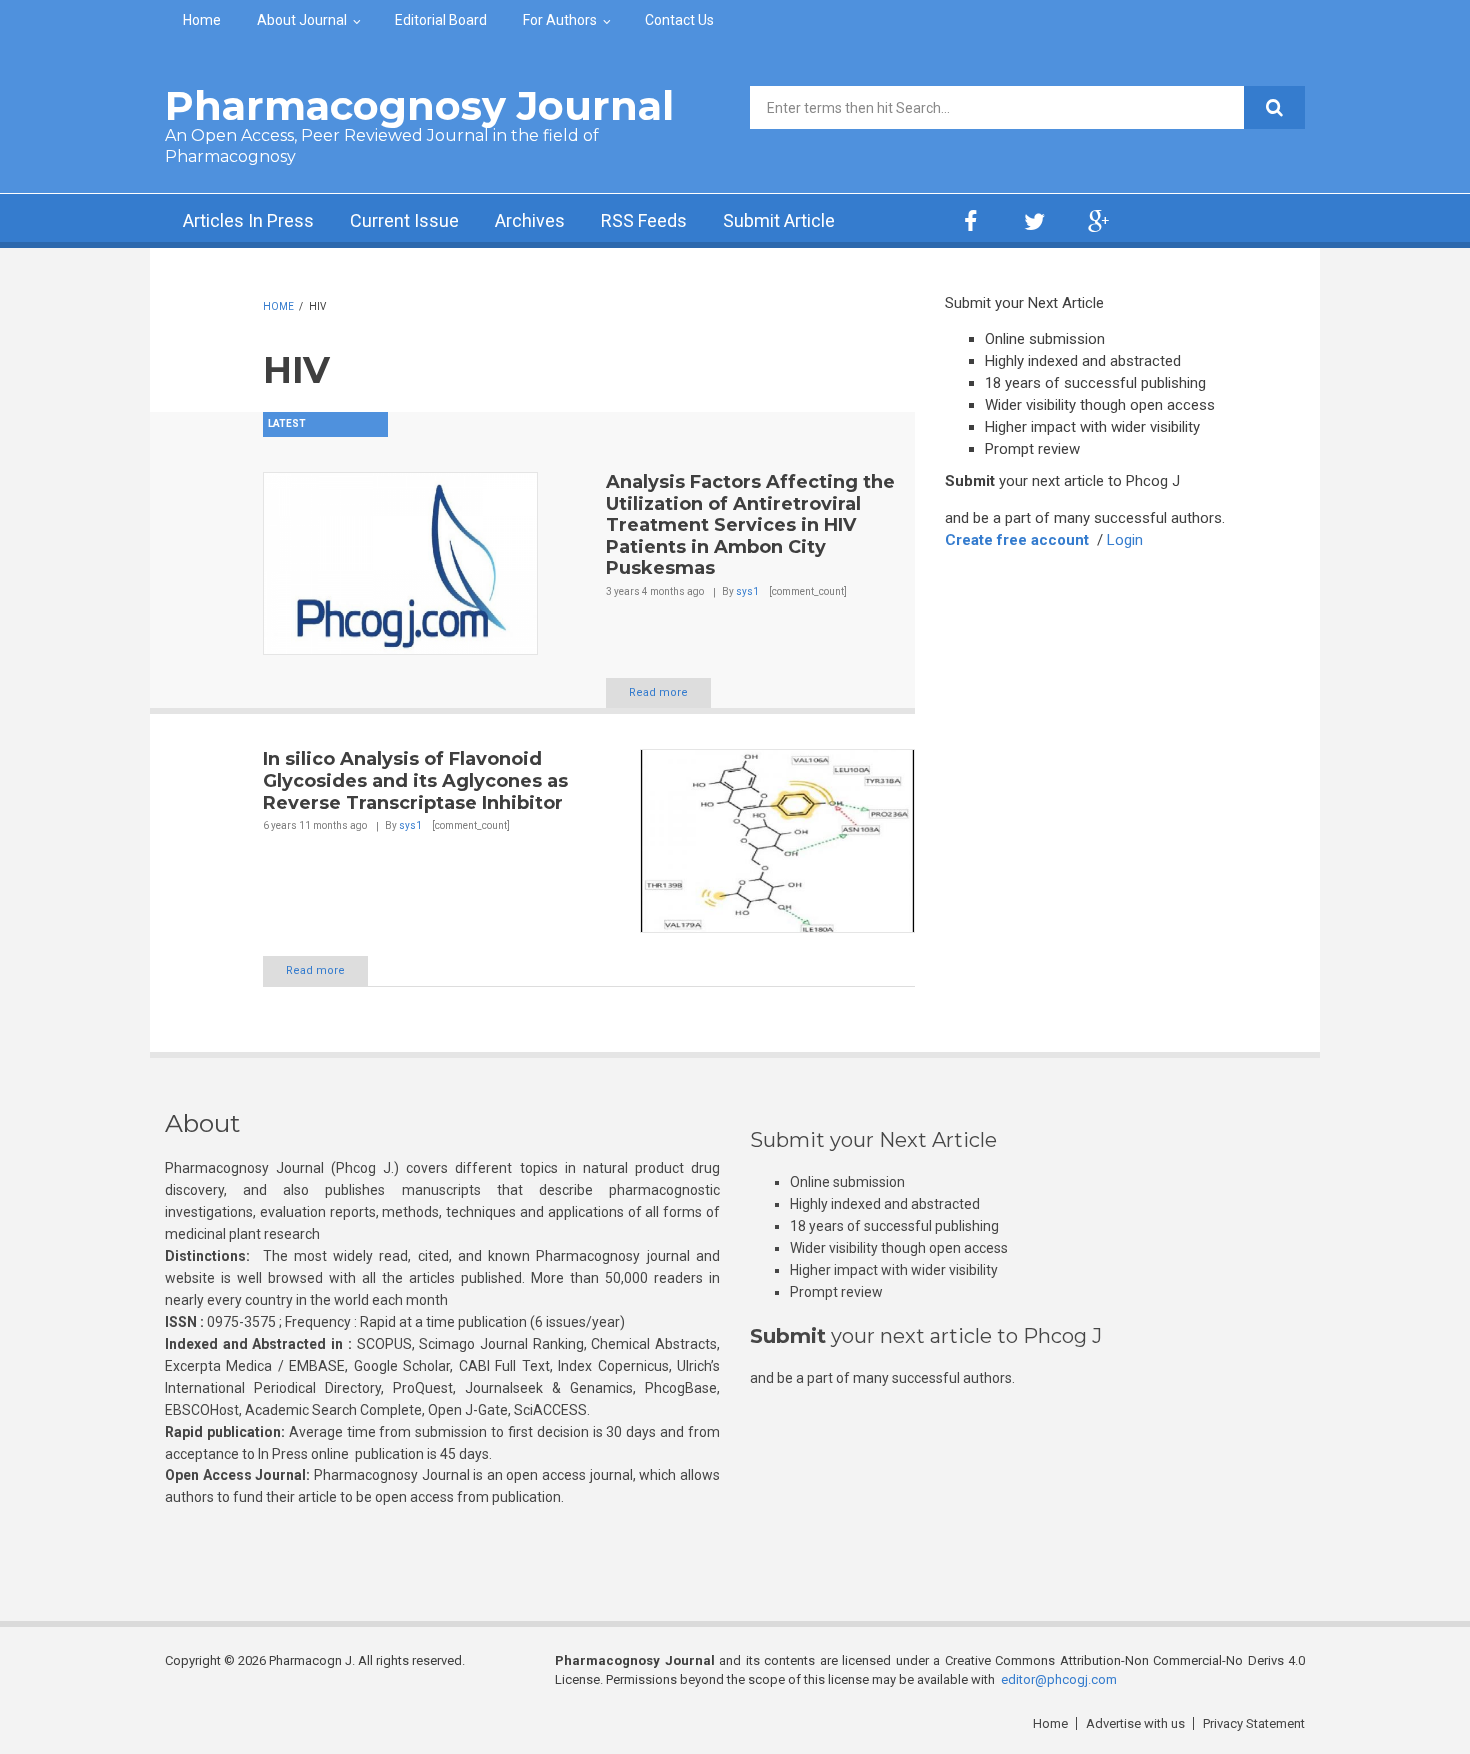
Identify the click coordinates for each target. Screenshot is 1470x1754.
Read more (658, 692)
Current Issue (404, 220)
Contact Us (679, 20)
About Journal (302, 20)
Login (1125, 540)
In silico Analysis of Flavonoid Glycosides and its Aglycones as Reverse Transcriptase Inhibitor (415, 780)
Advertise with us (1135, 1723)
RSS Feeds (644, 220)
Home (202, 20)
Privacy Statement (1254, 1723)
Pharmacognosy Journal (419, 105)
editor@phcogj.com (1059, 1679)
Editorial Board (441, 20)
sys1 (747, 591)
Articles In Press (248, 220)
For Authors (560, 20)
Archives (530, 220)
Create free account (1017, 540)
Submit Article (779, 220)
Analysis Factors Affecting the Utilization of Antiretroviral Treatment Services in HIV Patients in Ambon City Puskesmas (750, 525)
